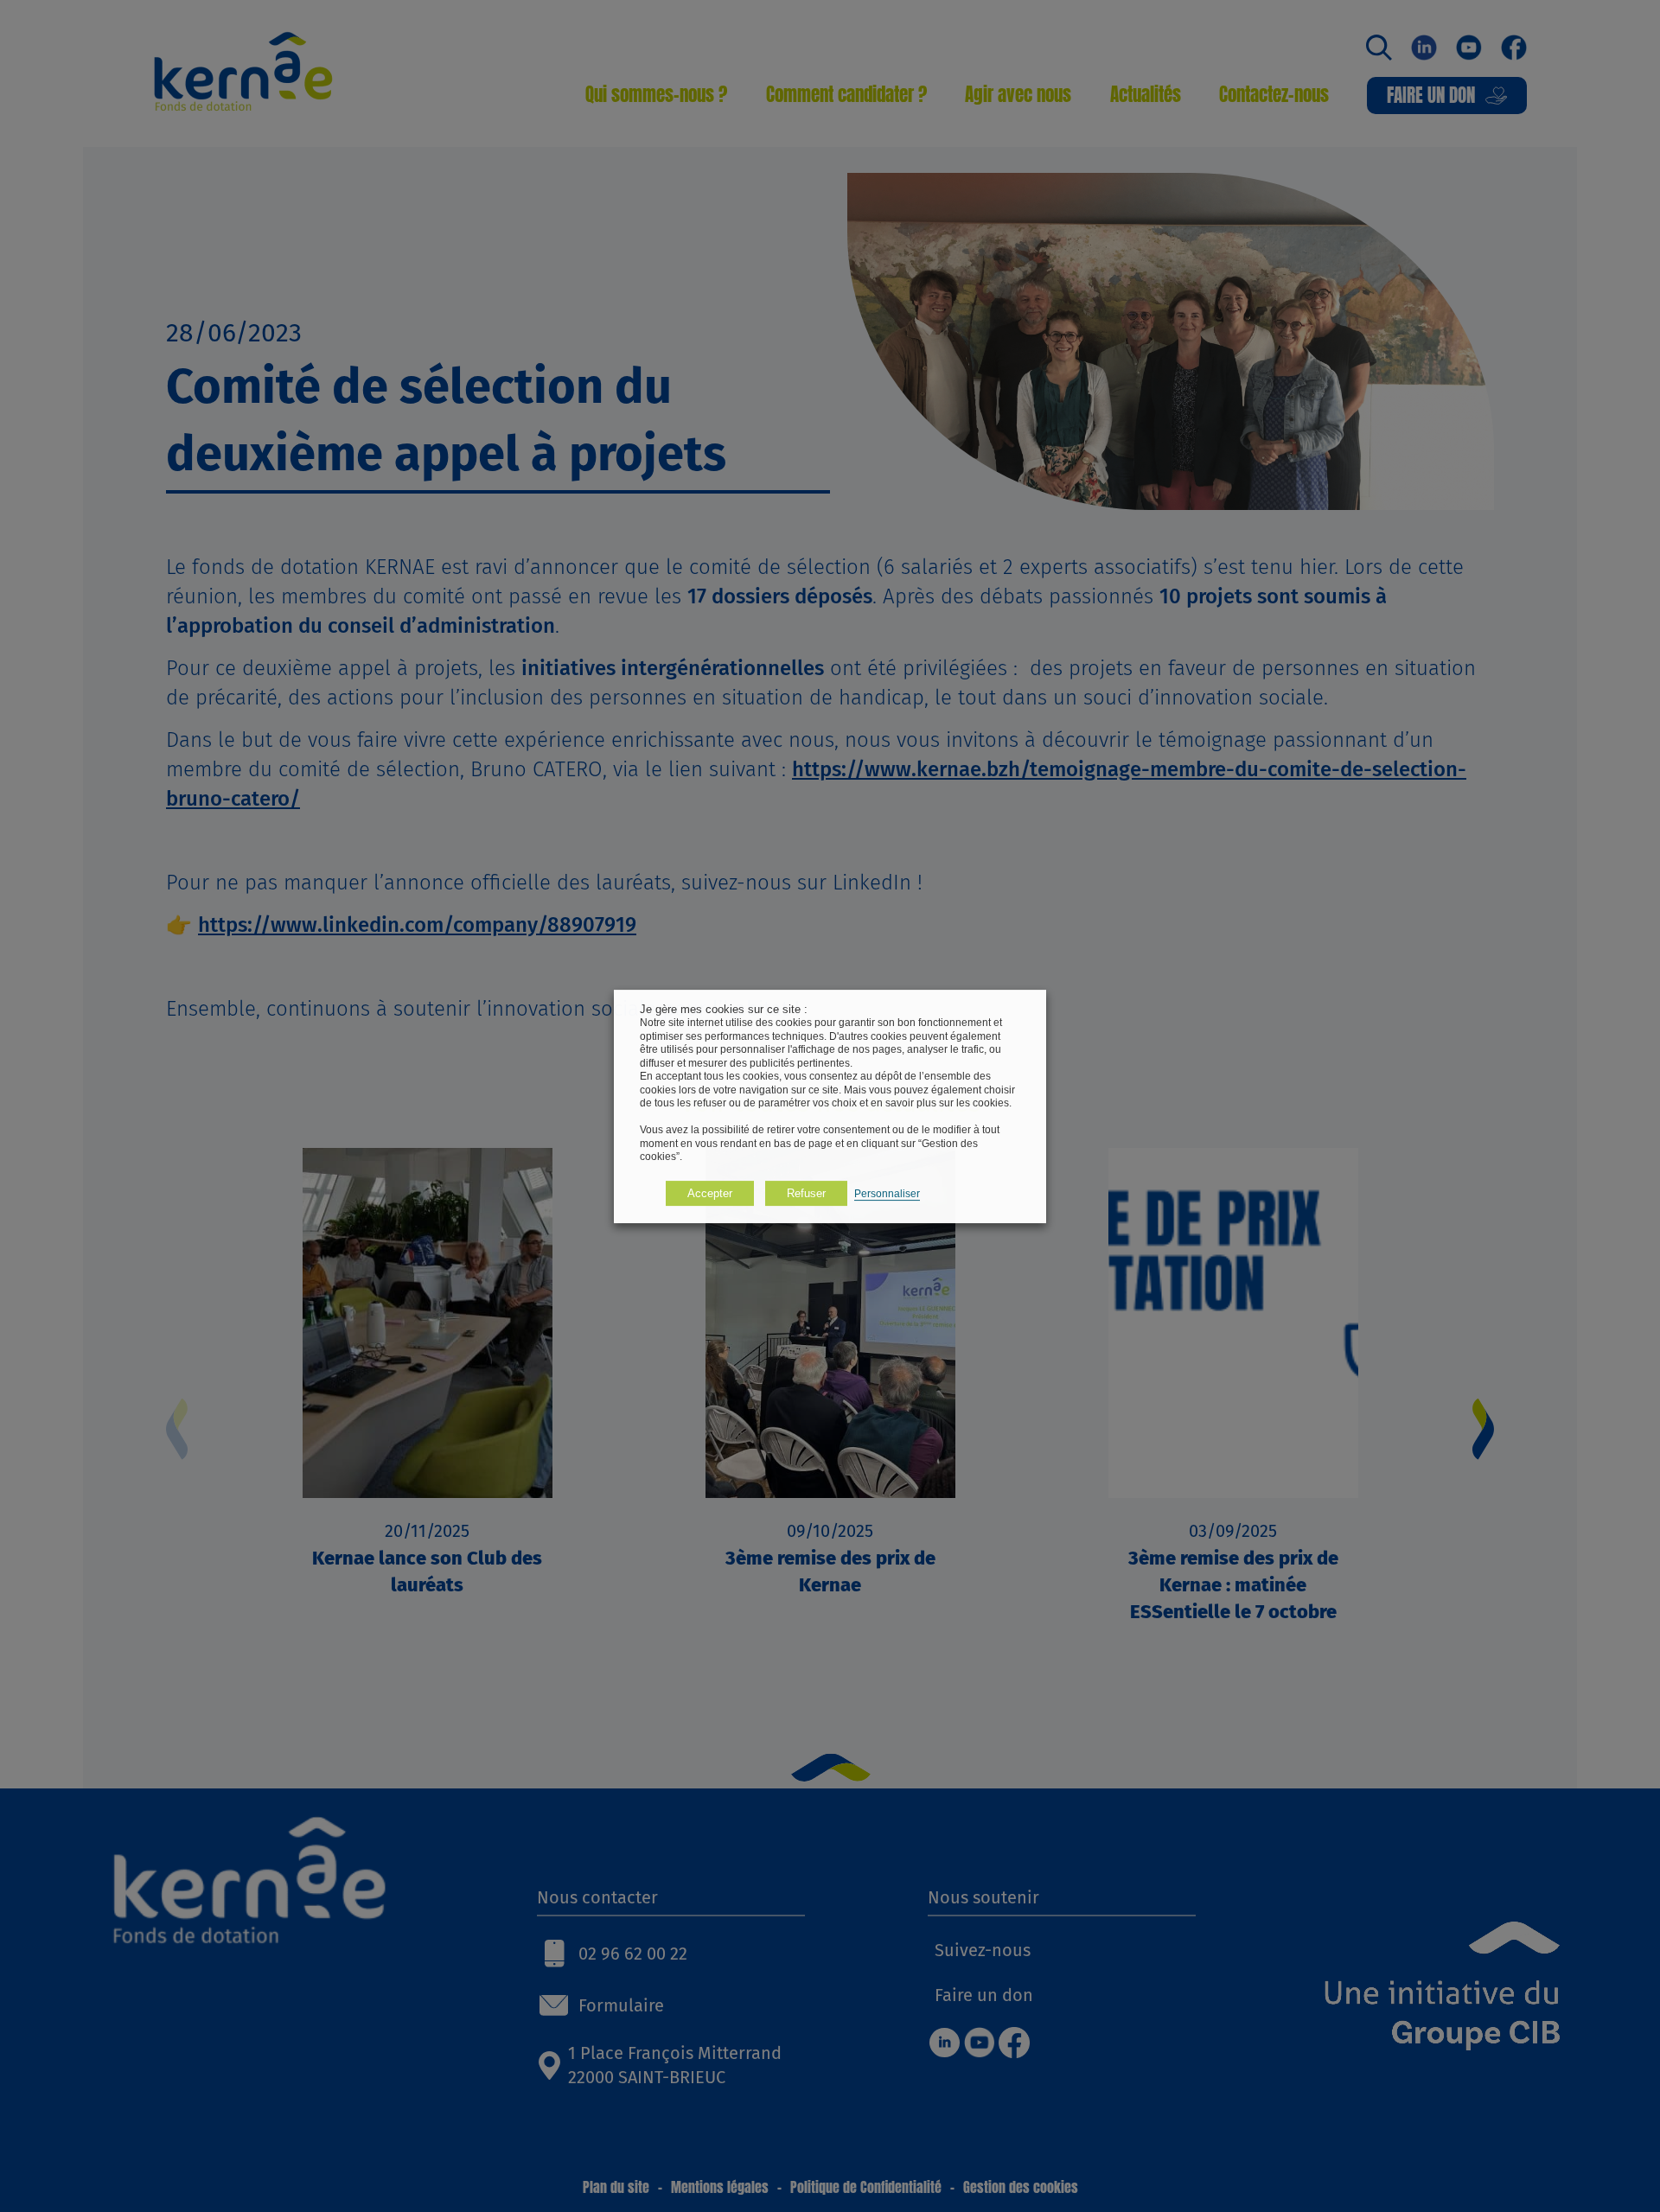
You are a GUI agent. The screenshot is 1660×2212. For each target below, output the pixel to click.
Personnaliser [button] (887, 1193)
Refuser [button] (806, 1192)
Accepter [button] (710, 1192)
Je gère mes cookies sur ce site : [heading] (724, 1009)
